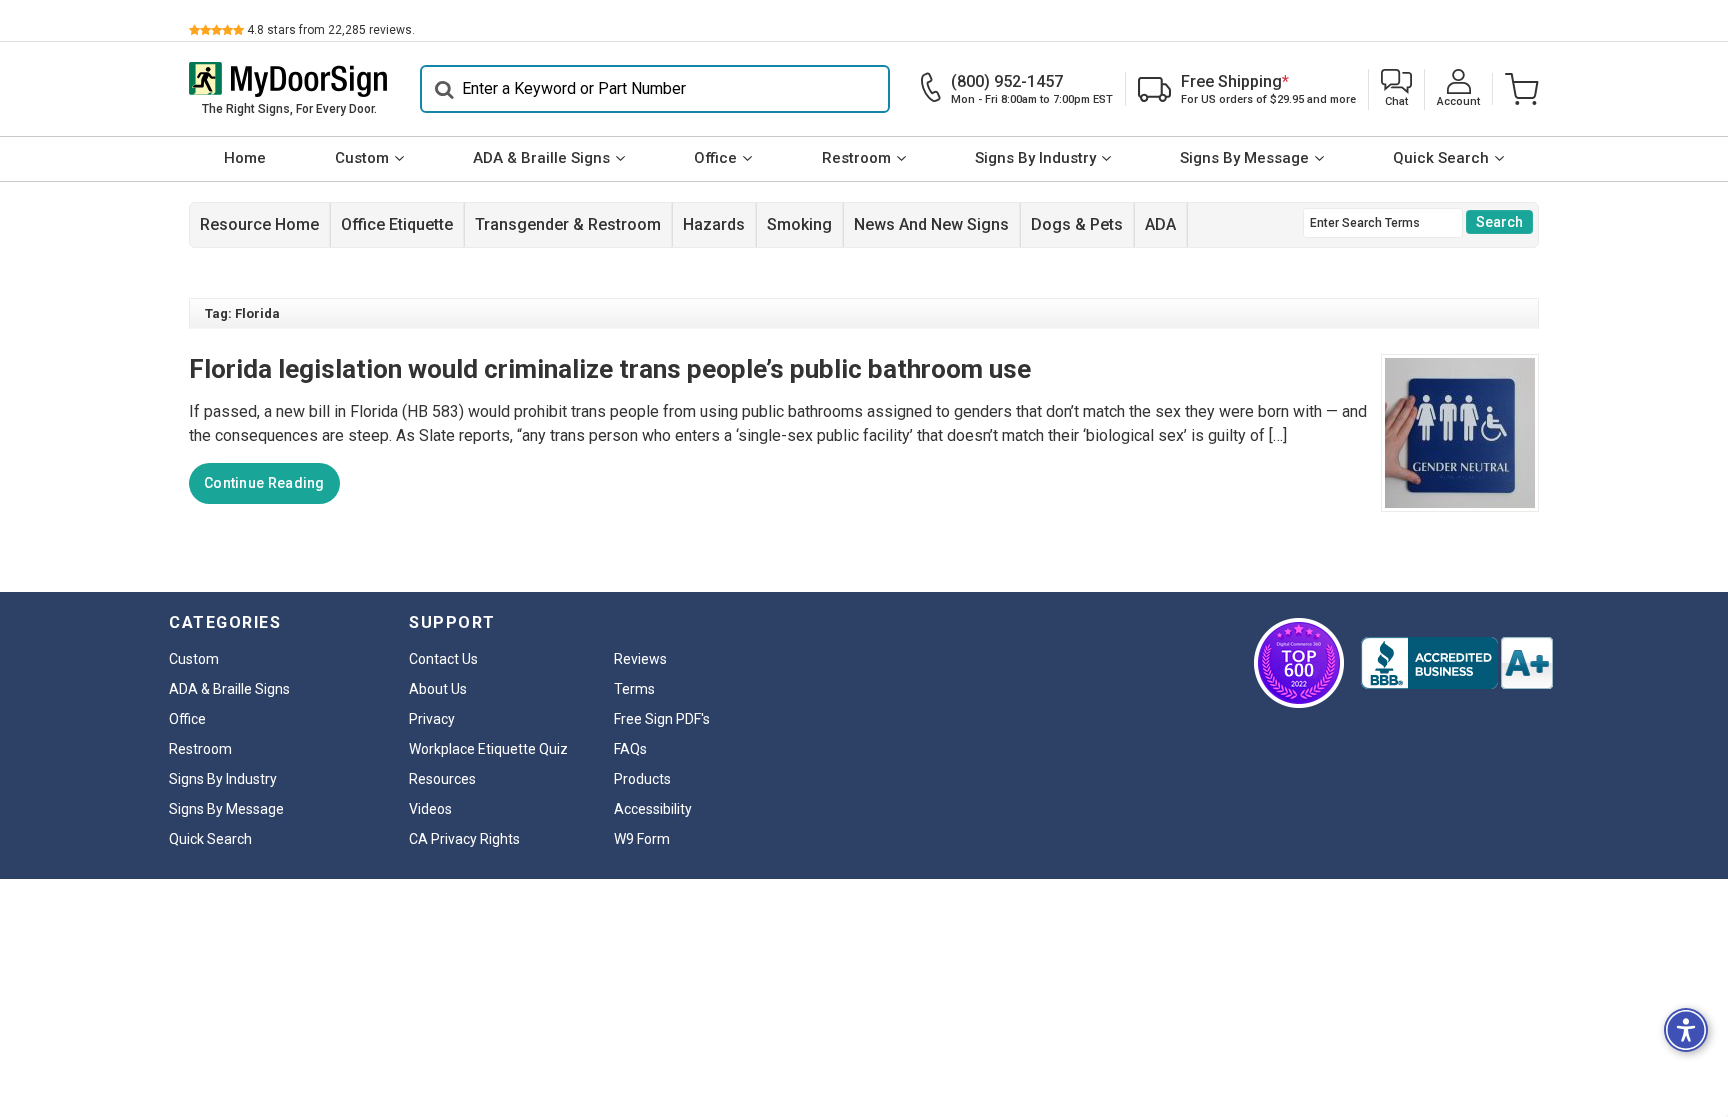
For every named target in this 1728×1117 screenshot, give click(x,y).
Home (245, 158)
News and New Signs (931, 224)
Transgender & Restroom (568, 224)
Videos (430, 809)
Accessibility (653, 809)
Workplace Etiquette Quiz (488, 749)
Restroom (856, 158)
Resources (442, 779)
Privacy (432, 719)
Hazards (714, 224)
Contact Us (443, 659)
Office (715, 158)
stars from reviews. (331, 30)
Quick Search (1441, 158)
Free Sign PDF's (662, 719)
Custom (362, 158)
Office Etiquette (397, 224)
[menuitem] (244, 159)
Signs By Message (1244, 158)
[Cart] (1516, 89)
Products (642, 779)
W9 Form (642, 839)
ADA (1160, 224)
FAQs (630, 749)
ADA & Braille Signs (541, 158)
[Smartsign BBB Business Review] (1457, 663)
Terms (634, 689)
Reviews (640, 659)
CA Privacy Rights (464, 839)
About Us (438, 689)
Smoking (799, 224)
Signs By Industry (1035, 158)
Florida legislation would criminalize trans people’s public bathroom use (610, 369)
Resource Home (259, 224)
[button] (1396, 89)
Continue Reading (264, 483)
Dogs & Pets (1077, 224)
